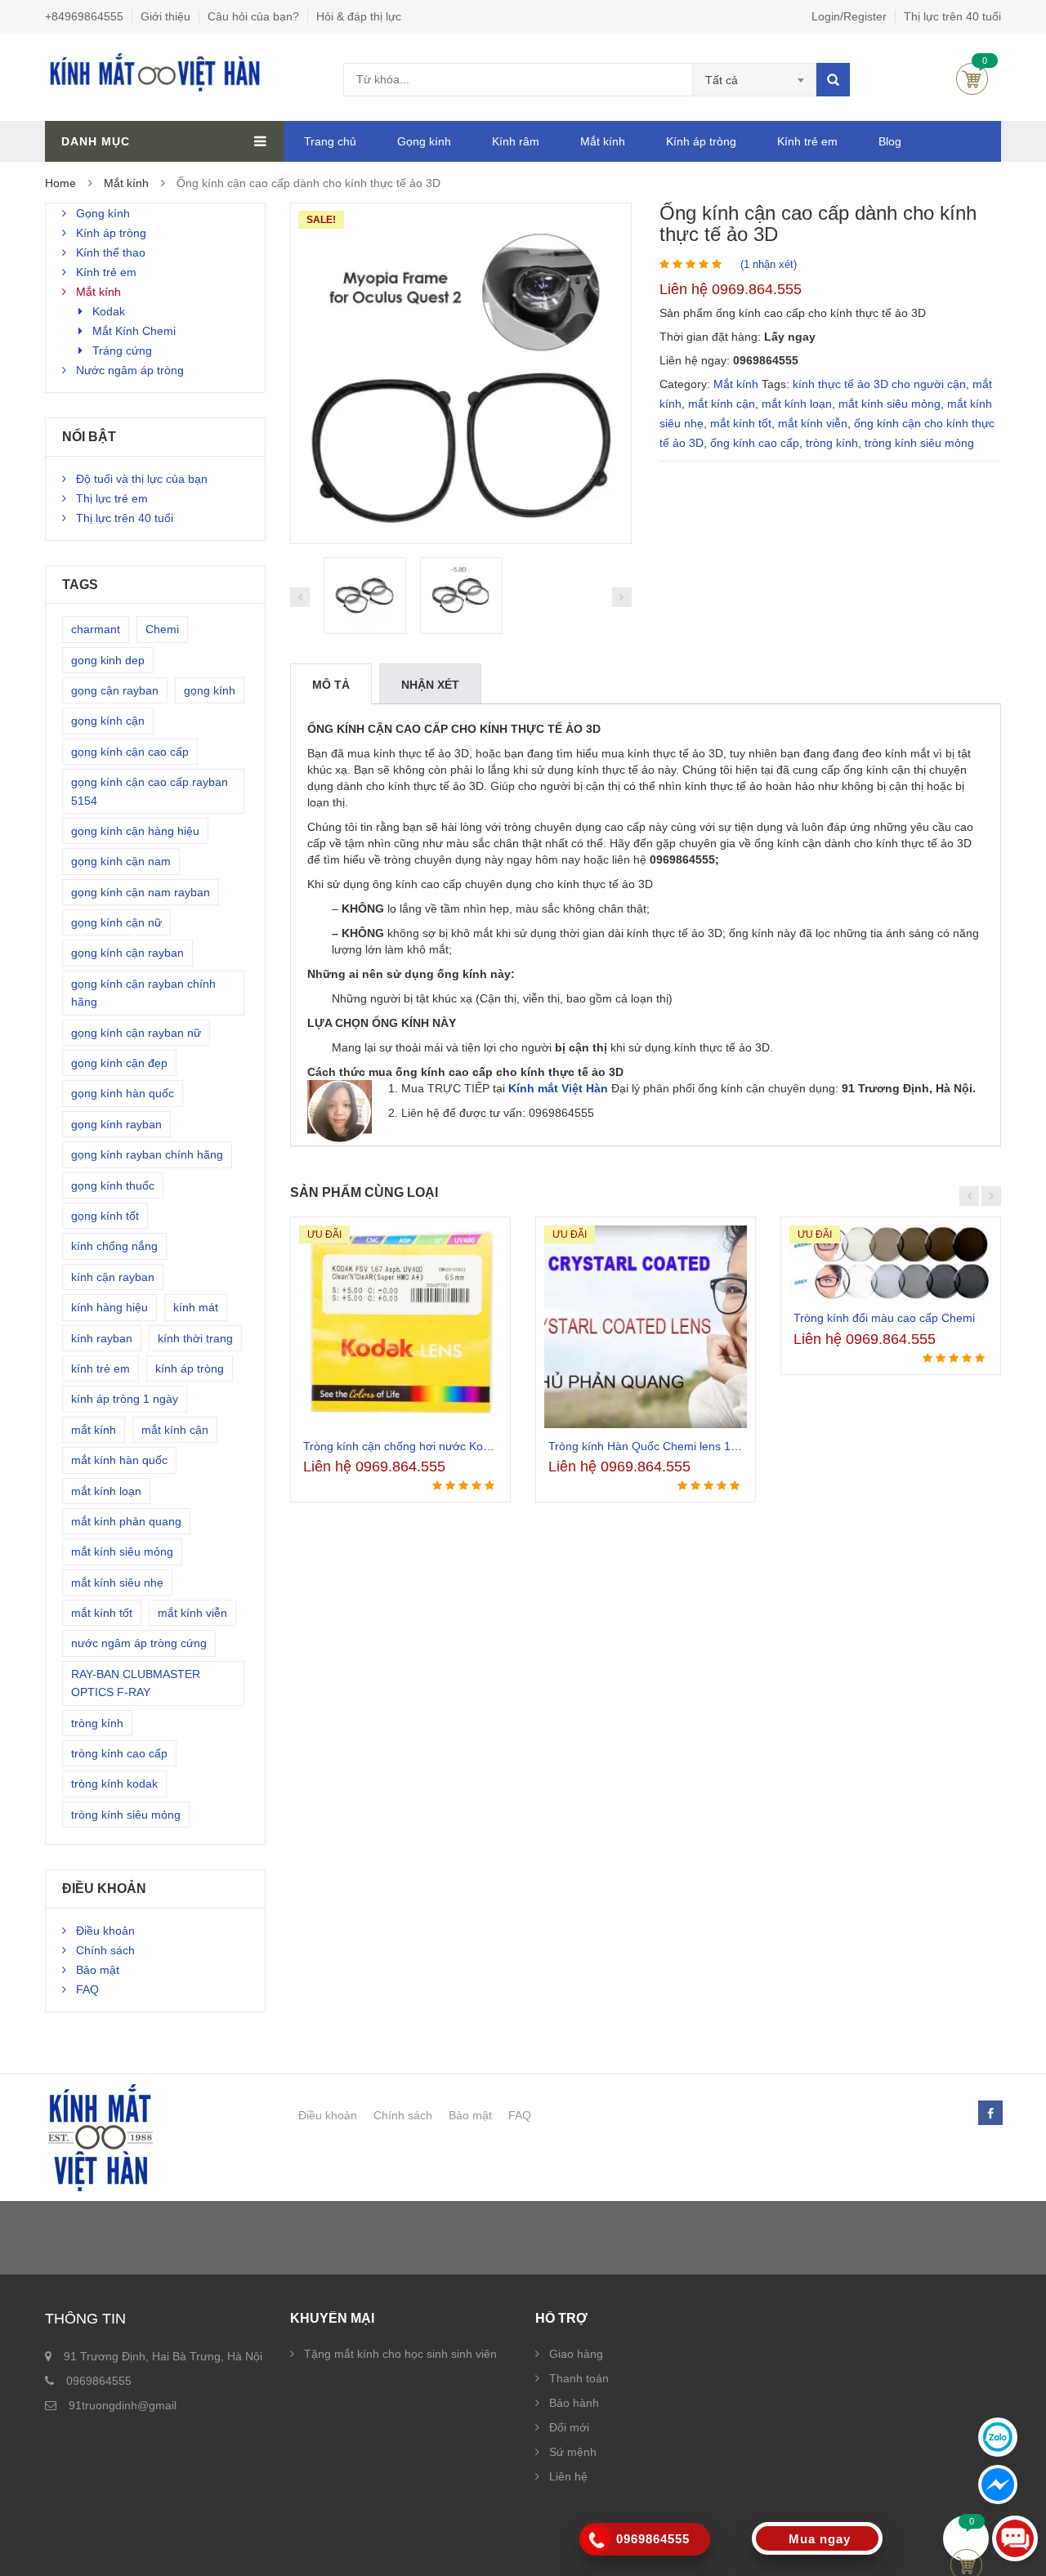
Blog (890, 141)
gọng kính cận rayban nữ (136, 1033)
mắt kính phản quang (126, 1521)
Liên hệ (568, 2476)
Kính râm (516, 141)
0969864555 (99, 2381)
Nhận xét (430, 685)
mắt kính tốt (741, 423)
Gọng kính (424, 141)
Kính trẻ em (807, 141)
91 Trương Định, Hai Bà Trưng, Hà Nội (163, 2356)
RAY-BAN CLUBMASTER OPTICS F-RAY (136, 1683)
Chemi (162, 629)
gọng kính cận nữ (116, 922)
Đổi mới (569, 2427)
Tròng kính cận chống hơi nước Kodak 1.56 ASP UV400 (447, 1446)
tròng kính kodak (114, 1784)
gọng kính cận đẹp (119, 1063)
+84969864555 (84, 16)
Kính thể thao (111, 252)
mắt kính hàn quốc (119, 1460)
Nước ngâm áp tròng (130, 370)
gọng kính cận (108, 721)
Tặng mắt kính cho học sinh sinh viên (400, 2354)
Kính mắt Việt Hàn (558, 1088)
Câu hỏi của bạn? (253, 16)
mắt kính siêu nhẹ (117, 1583)
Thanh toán (579, 2378)
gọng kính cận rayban (127, 953)
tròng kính (832, 443)
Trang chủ (330, 141)
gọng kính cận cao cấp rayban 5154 (150, 791)
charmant (96, 629)
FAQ (87, 1989)
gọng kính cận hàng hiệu (135, 831)
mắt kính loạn (797, 404)
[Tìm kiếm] (833, 80)
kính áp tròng (190, 1368)
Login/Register (849, 16)
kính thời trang (195, 1338)
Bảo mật (98, 1970)
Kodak (109, 311)
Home (60, 183)
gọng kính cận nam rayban (141, 892)
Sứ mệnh (573, 2452)
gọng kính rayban (116, 1124)
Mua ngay (820, 2539)
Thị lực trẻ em (112, 498)
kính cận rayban (113, 1277)
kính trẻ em (101, 1368)
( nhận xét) (769, 264)
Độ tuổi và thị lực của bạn (142, 479)
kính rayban (102, 1338)
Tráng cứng (122, 350)
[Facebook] (990, 2114)
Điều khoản (105, 1931)
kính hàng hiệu (110, 1307)
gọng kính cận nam (121, 861)
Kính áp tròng (701, 141)
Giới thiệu (165, 16)
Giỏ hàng (972, 79)
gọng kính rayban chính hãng (147, 1154)
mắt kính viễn (813, 423)
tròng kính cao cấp (119, 1753)
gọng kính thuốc (113, 1185)
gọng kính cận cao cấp (130, 752)
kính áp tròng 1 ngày (125, 1399)
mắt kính (94, 1430)
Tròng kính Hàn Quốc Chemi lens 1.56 (648, 1446)
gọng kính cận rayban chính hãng (143, 993)
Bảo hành (574, 2403)
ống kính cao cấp (755, 443)
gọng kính (210, 690)
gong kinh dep (108, 660)
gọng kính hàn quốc (123, 1093)
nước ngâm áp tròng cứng (139, 1643)
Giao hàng (576, 2354)
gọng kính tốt (105, 1216)
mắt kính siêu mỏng (890, 404)
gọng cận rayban (115, 690)
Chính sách (105, 1950)
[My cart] (966, 2538)
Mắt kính (603, 141)
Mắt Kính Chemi (134, 331)
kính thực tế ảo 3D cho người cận (879, 384)
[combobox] (755, 80)
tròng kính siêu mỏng (919, 443)
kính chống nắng (114, 1246)
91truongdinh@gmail (123, 2405)
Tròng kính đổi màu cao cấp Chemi (884, 1318)
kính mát (196, 1307)
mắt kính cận (722, 404)
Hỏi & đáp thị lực (359, 16)
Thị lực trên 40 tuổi (952, 16)
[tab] (331, 685)
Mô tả (331, 685)
